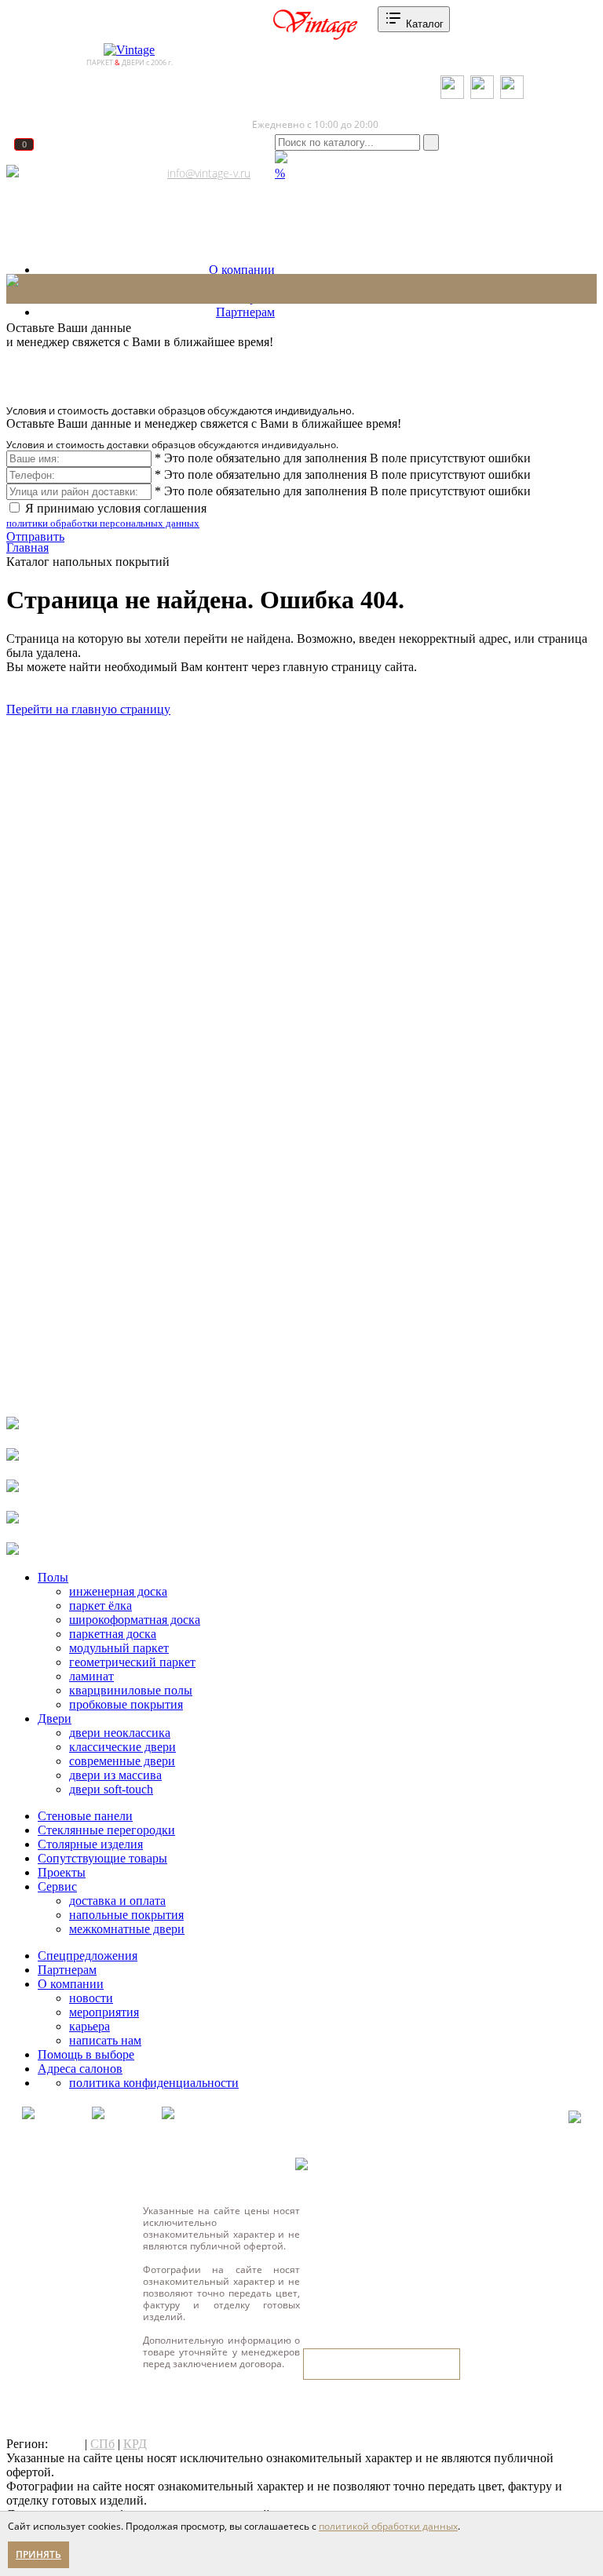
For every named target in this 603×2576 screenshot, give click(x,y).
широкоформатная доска (135, 1620)
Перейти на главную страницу (88, 709)
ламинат (91, 1676)
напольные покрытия (126, 1915)
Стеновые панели (85, 1816)
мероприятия (104, 2012)
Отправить (35, 536)
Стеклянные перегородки (106, 1830)
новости (91, 1998)
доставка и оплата (117, 1901)
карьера (90, 2026)
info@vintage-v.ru (209, 173)
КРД (135, 2444)
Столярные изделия (90, 1844)
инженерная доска (118, 1591)
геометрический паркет (132, 1662)
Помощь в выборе (86, 2054)
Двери (55, 1719)
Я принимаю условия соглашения (106, 515)
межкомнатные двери (127, 1929)
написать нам (105, 2040)
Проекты (62, 1872)
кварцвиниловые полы (131, 1690)
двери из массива (115, 1775)
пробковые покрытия (126, 1704)
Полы (53, 1577)
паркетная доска (113, 1634)
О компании (242, 270)
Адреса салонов (73, 173)
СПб (102, 2444)
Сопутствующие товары (102, 1858)
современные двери (122, 1761)
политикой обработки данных (388, 2526)
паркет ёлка (100, 1605)
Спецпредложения (88, 1956)
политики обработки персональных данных (103, 523)
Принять (38, 2554)
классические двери (122, 1747)
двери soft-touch (111, 1789)
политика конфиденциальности (154, 2083)
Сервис (57, 1886)
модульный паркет (119, 1648)
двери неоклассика (120, 1733)
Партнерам (67, 1970)
